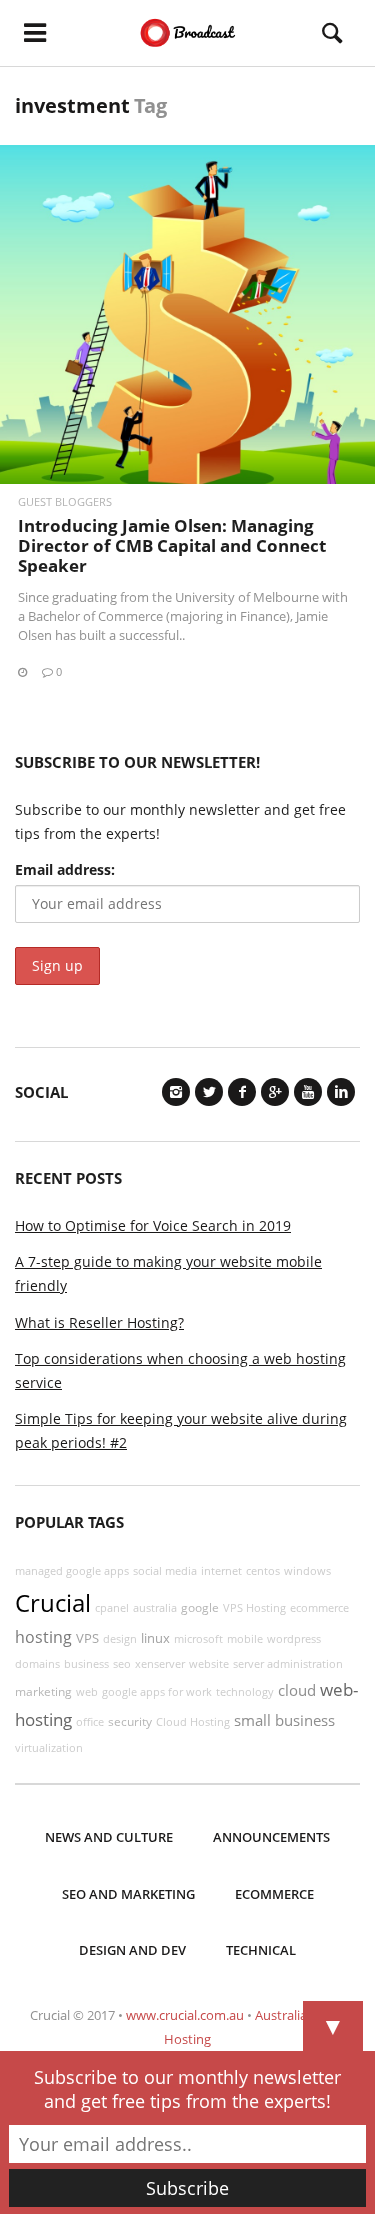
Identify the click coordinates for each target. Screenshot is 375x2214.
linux (155, 1638)
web (87, 1692)
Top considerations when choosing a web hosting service (180, 1370)
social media (165, 1571)
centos (263, 1571)
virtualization (49, 1748)
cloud (297, 1690)
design (120, 1639)
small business (284, 1720)
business (86, 1664)
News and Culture (109, 1837)
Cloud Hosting (193, 1722)
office (90, 1722)
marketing (43, 1691)
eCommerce (274, 1894)
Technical (261, 1950)
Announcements (271, 1837)
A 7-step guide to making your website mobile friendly (168, 1273)
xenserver (160, 1664)
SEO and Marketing (128, 1894)
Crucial (53, 1602)
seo (122, 1664)
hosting (43, 1637)
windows (307, 1571)
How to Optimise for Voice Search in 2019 (153, 1225)
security (130, 1721)
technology (245, 1692)
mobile (245, 1639)
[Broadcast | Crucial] (187, 33)
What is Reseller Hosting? (99, 1322)
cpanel (112, 1608)
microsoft (198, 1639)
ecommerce (319, 1608)
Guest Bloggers (65, 501)
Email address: (65, 869)
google (200, 1607)
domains (37, 1664)
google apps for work (157, 1692)
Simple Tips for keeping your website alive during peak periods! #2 (181, 1430)
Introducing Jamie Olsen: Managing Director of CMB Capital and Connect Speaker (172, 545)
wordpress (294, 1639)
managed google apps (72, 1571)
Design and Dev (132, 1950)
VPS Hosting (254, 1608)
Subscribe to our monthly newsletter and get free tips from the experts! (187, 2089)
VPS (87, 1638)
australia (155, 1608)
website (209, 1664)
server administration (288, 1664)
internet (221, 1571)
